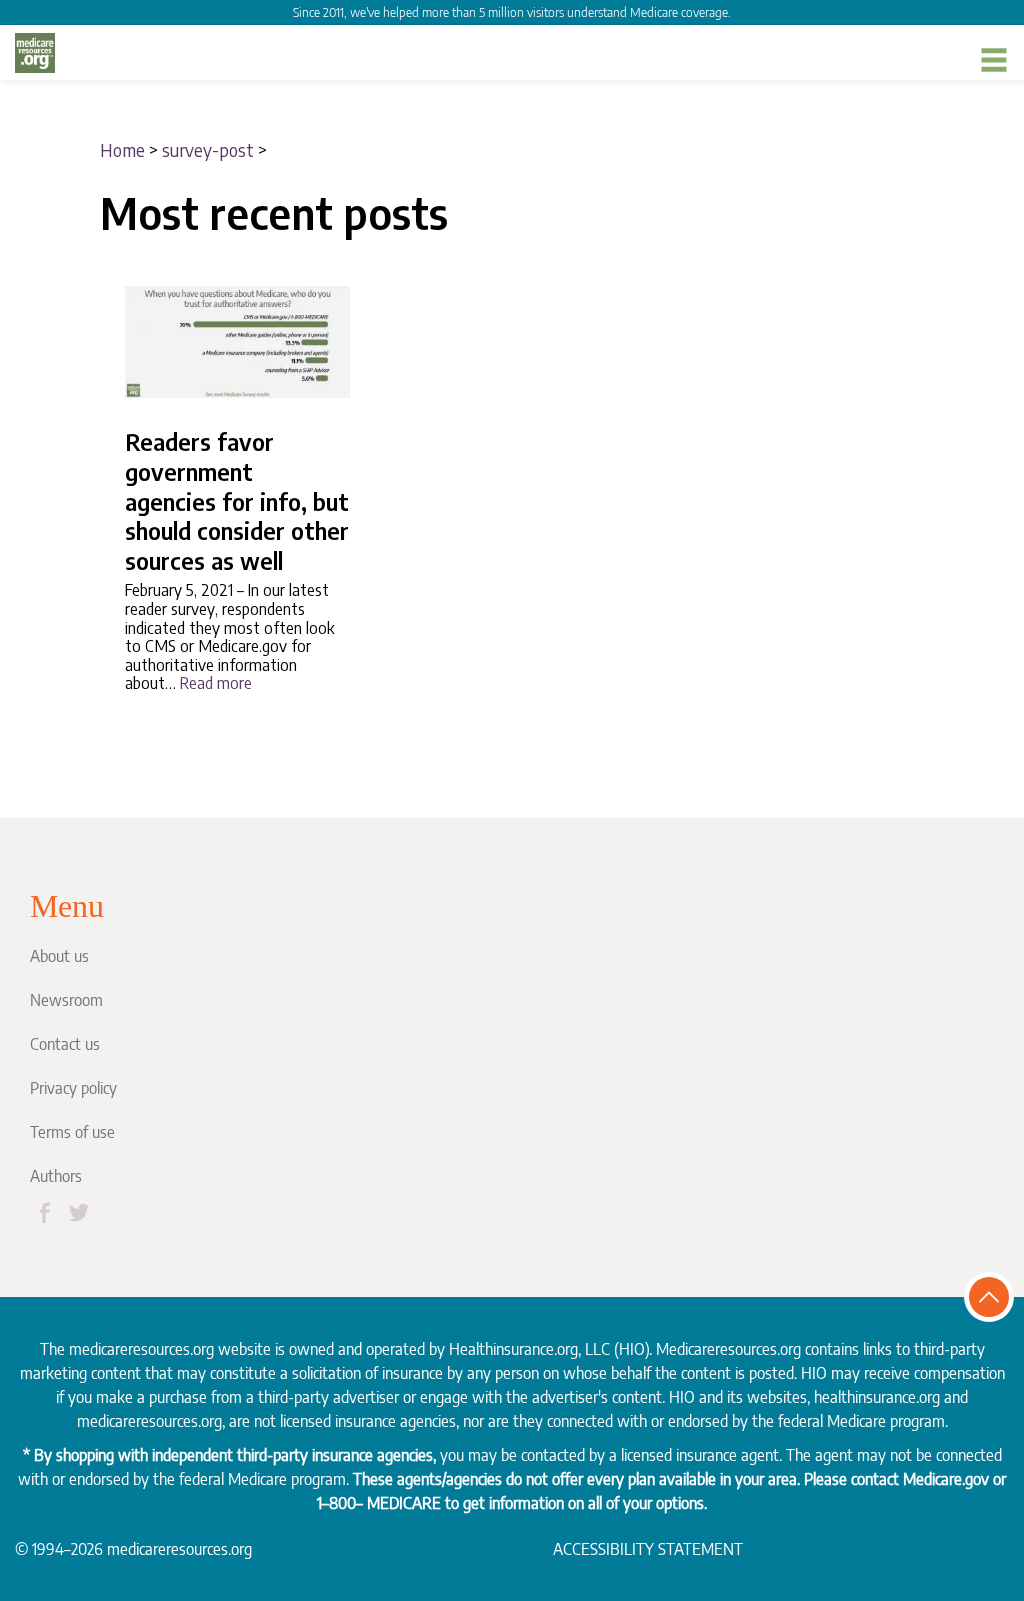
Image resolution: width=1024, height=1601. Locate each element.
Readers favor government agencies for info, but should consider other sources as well (237, 501)
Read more (216, 682)
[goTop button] (989, 1297)
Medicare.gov (946, 1479)
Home (122, 149)
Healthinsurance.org (513, 1349)
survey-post (208, 149)
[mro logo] (35, 53)
